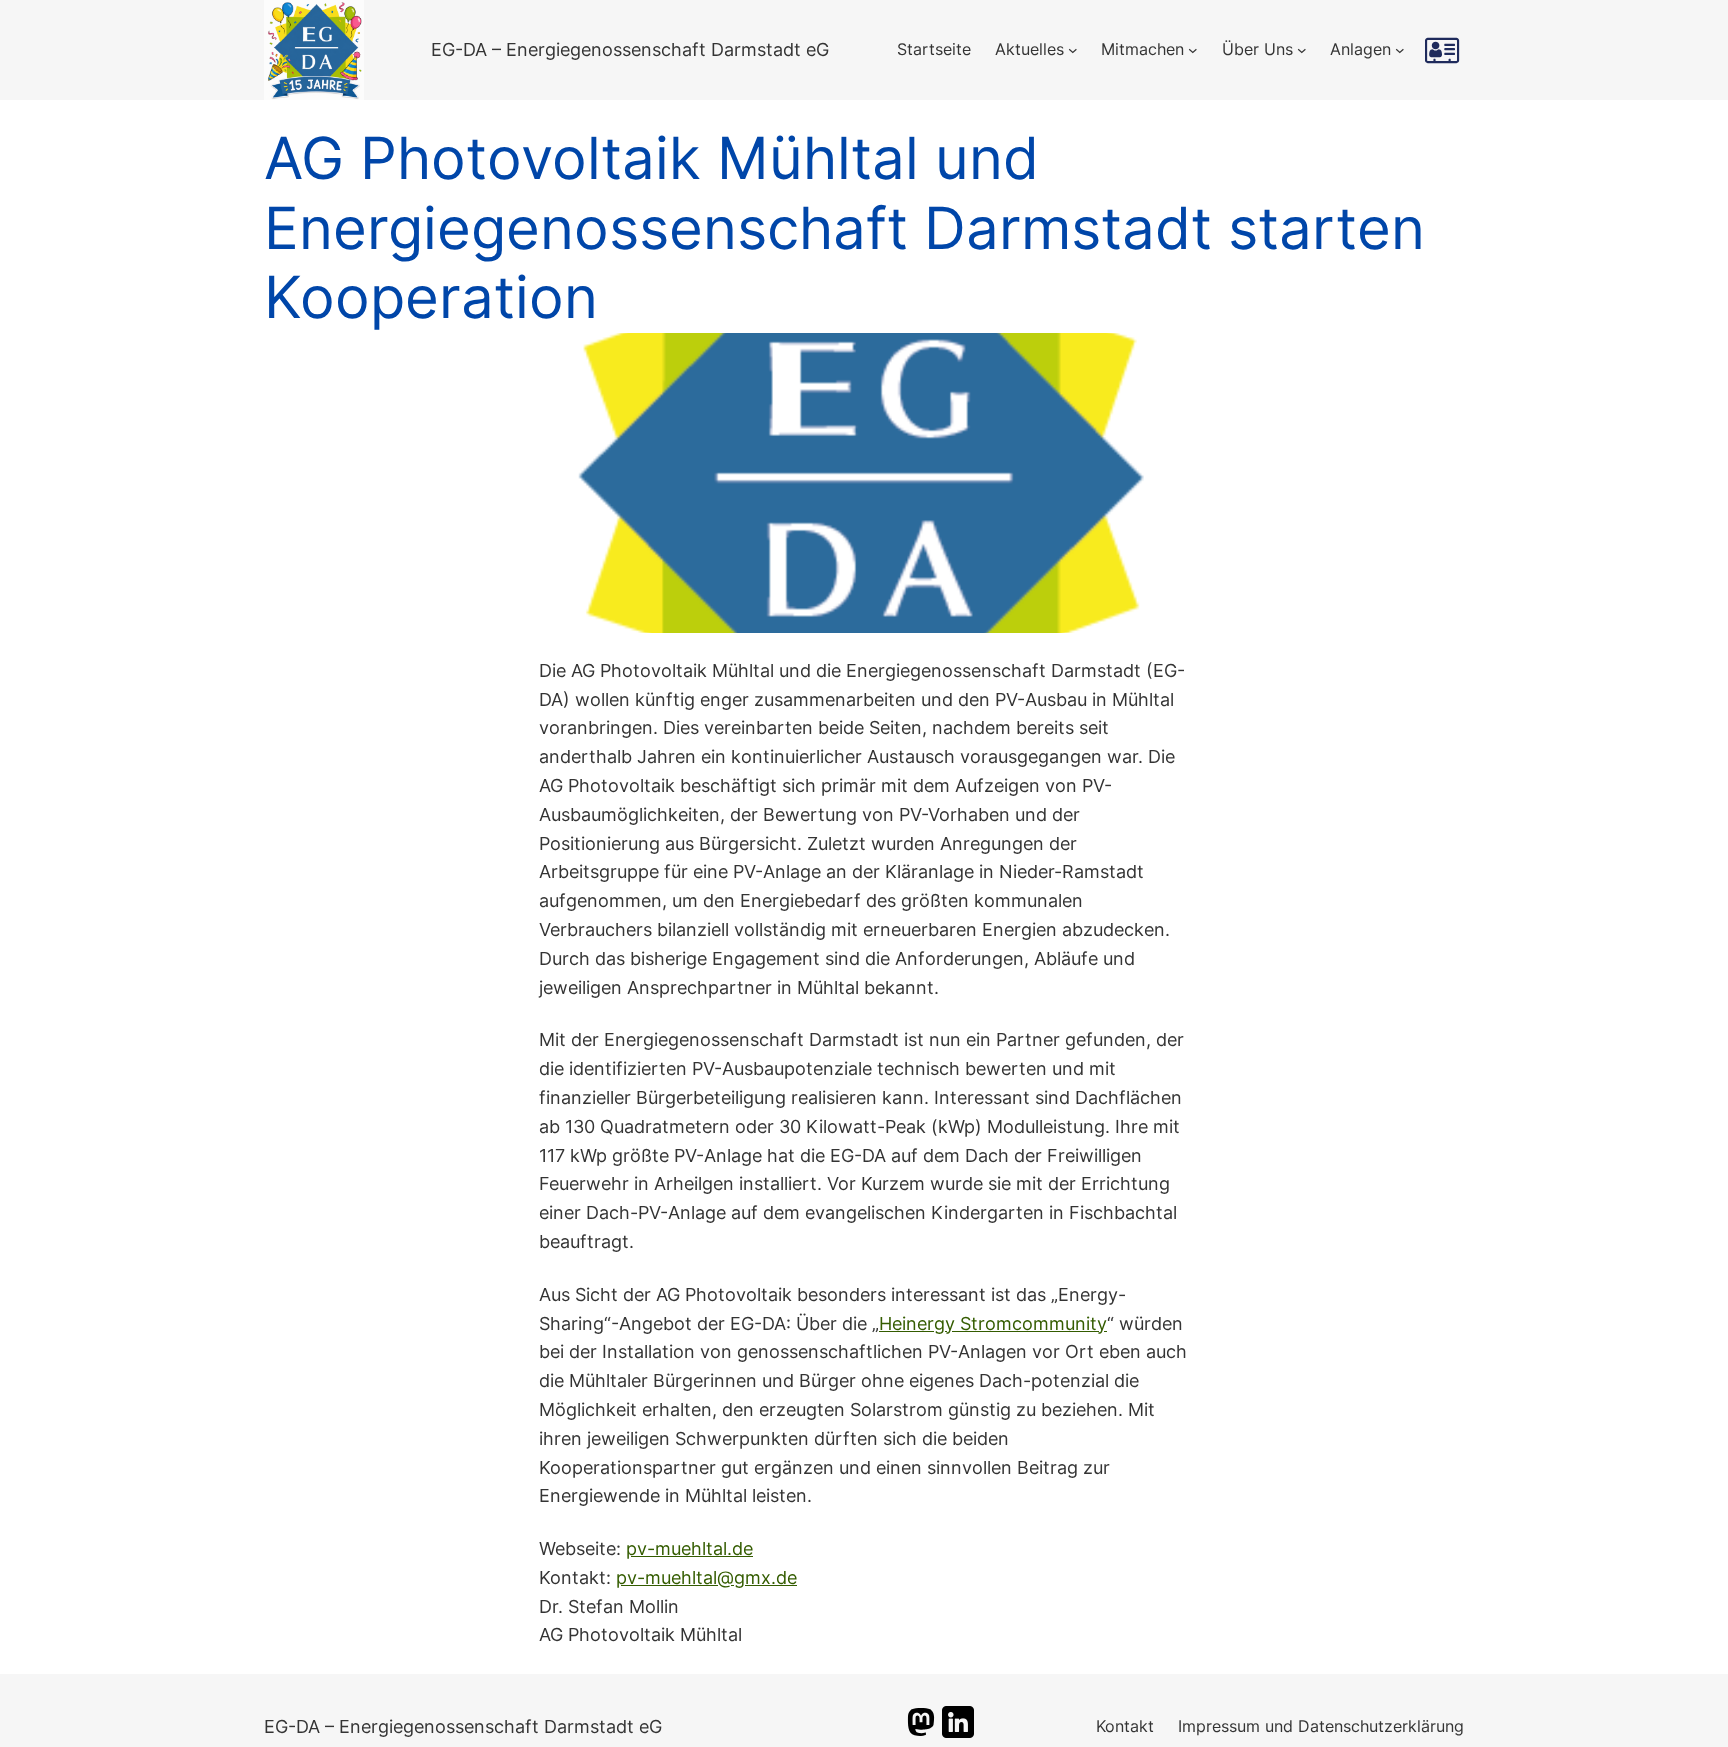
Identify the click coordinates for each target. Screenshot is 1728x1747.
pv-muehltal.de (689, 1548)
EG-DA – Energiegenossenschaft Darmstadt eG (630, 49)
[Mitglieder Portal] (1444, 50)
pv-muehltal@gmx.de (706, 1577)
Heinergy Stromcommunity (993, 1323)
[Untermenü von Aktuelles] (1073, 50)
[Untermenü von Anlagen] (1400, 50)
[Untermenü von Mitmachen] (1193, 50)
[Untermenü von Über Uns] (1302, 50)
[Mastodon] (921, 1731)
